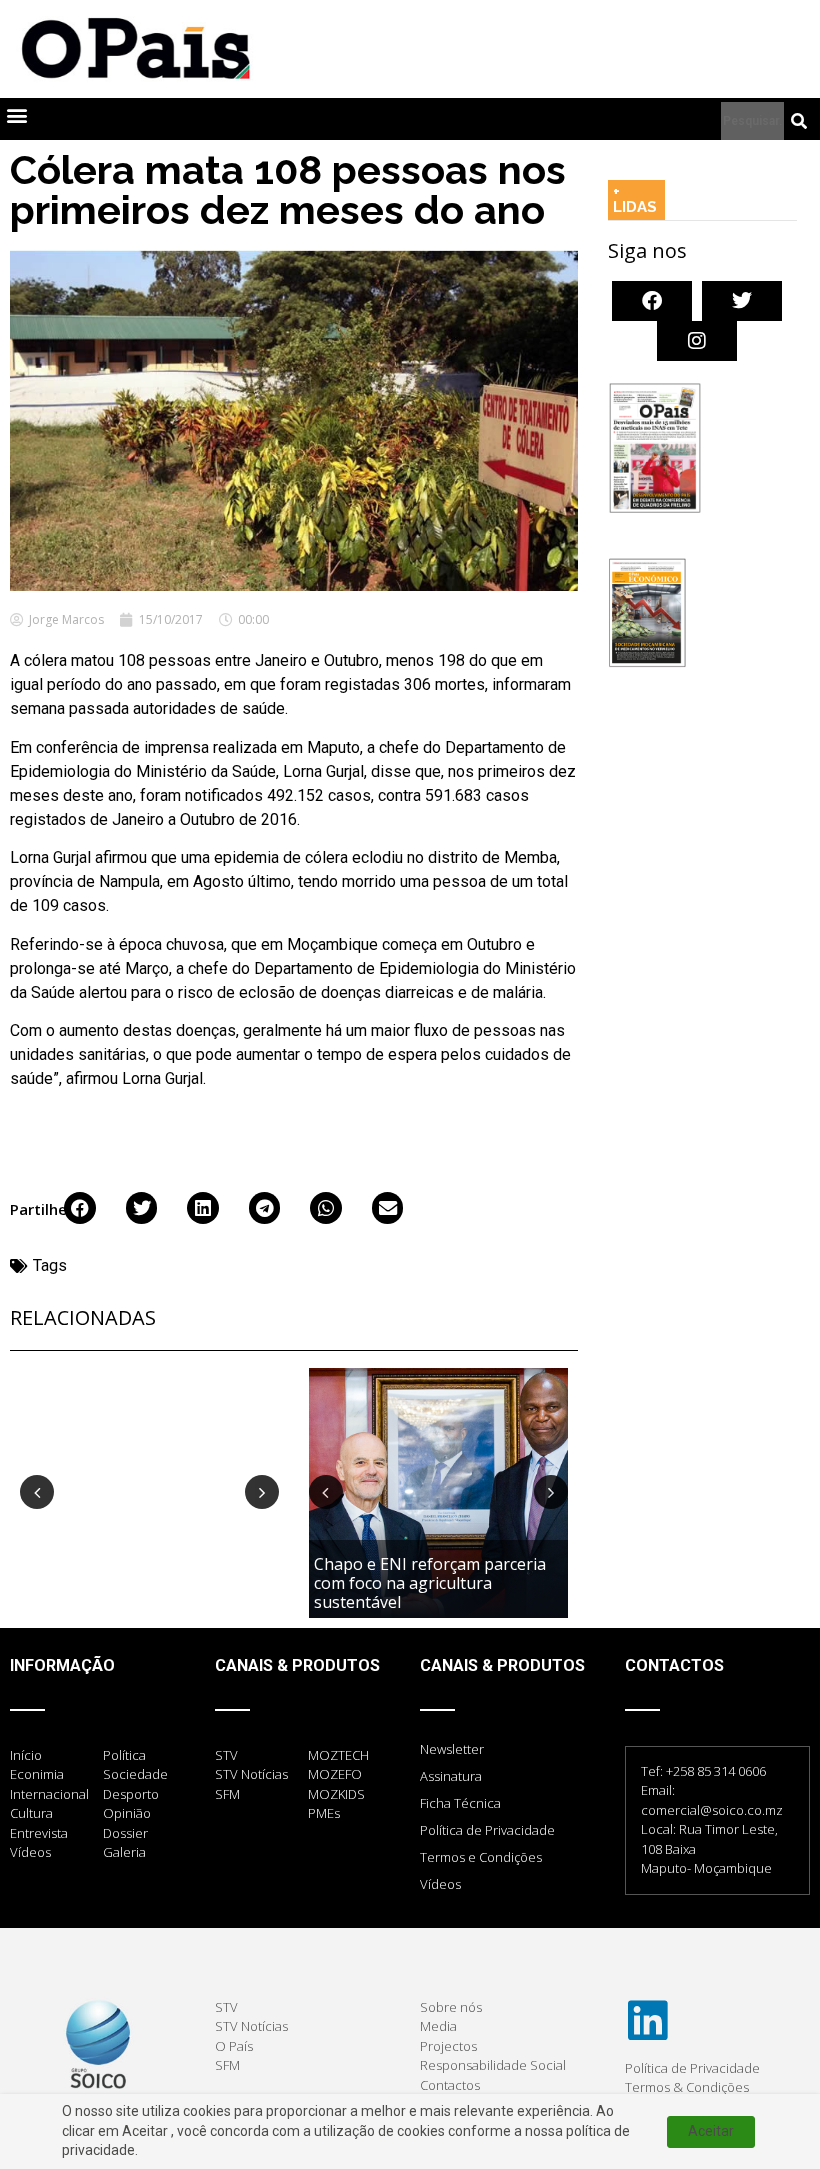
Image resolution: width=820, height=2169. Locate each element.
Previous (37, 1492)
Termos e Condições (481, 1857)
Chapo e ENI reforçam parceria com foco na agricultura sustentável (430, 1583)
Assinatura (451, 1776)
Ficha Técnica (460, 1803)
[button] (16, 114)
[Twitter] (742, 301)
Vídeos (440, 1884)
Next (262, 1492)
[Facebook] (652, 301)
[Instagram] (697, 341)
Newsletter (452, 1749)
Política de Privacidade (487, 1830)
